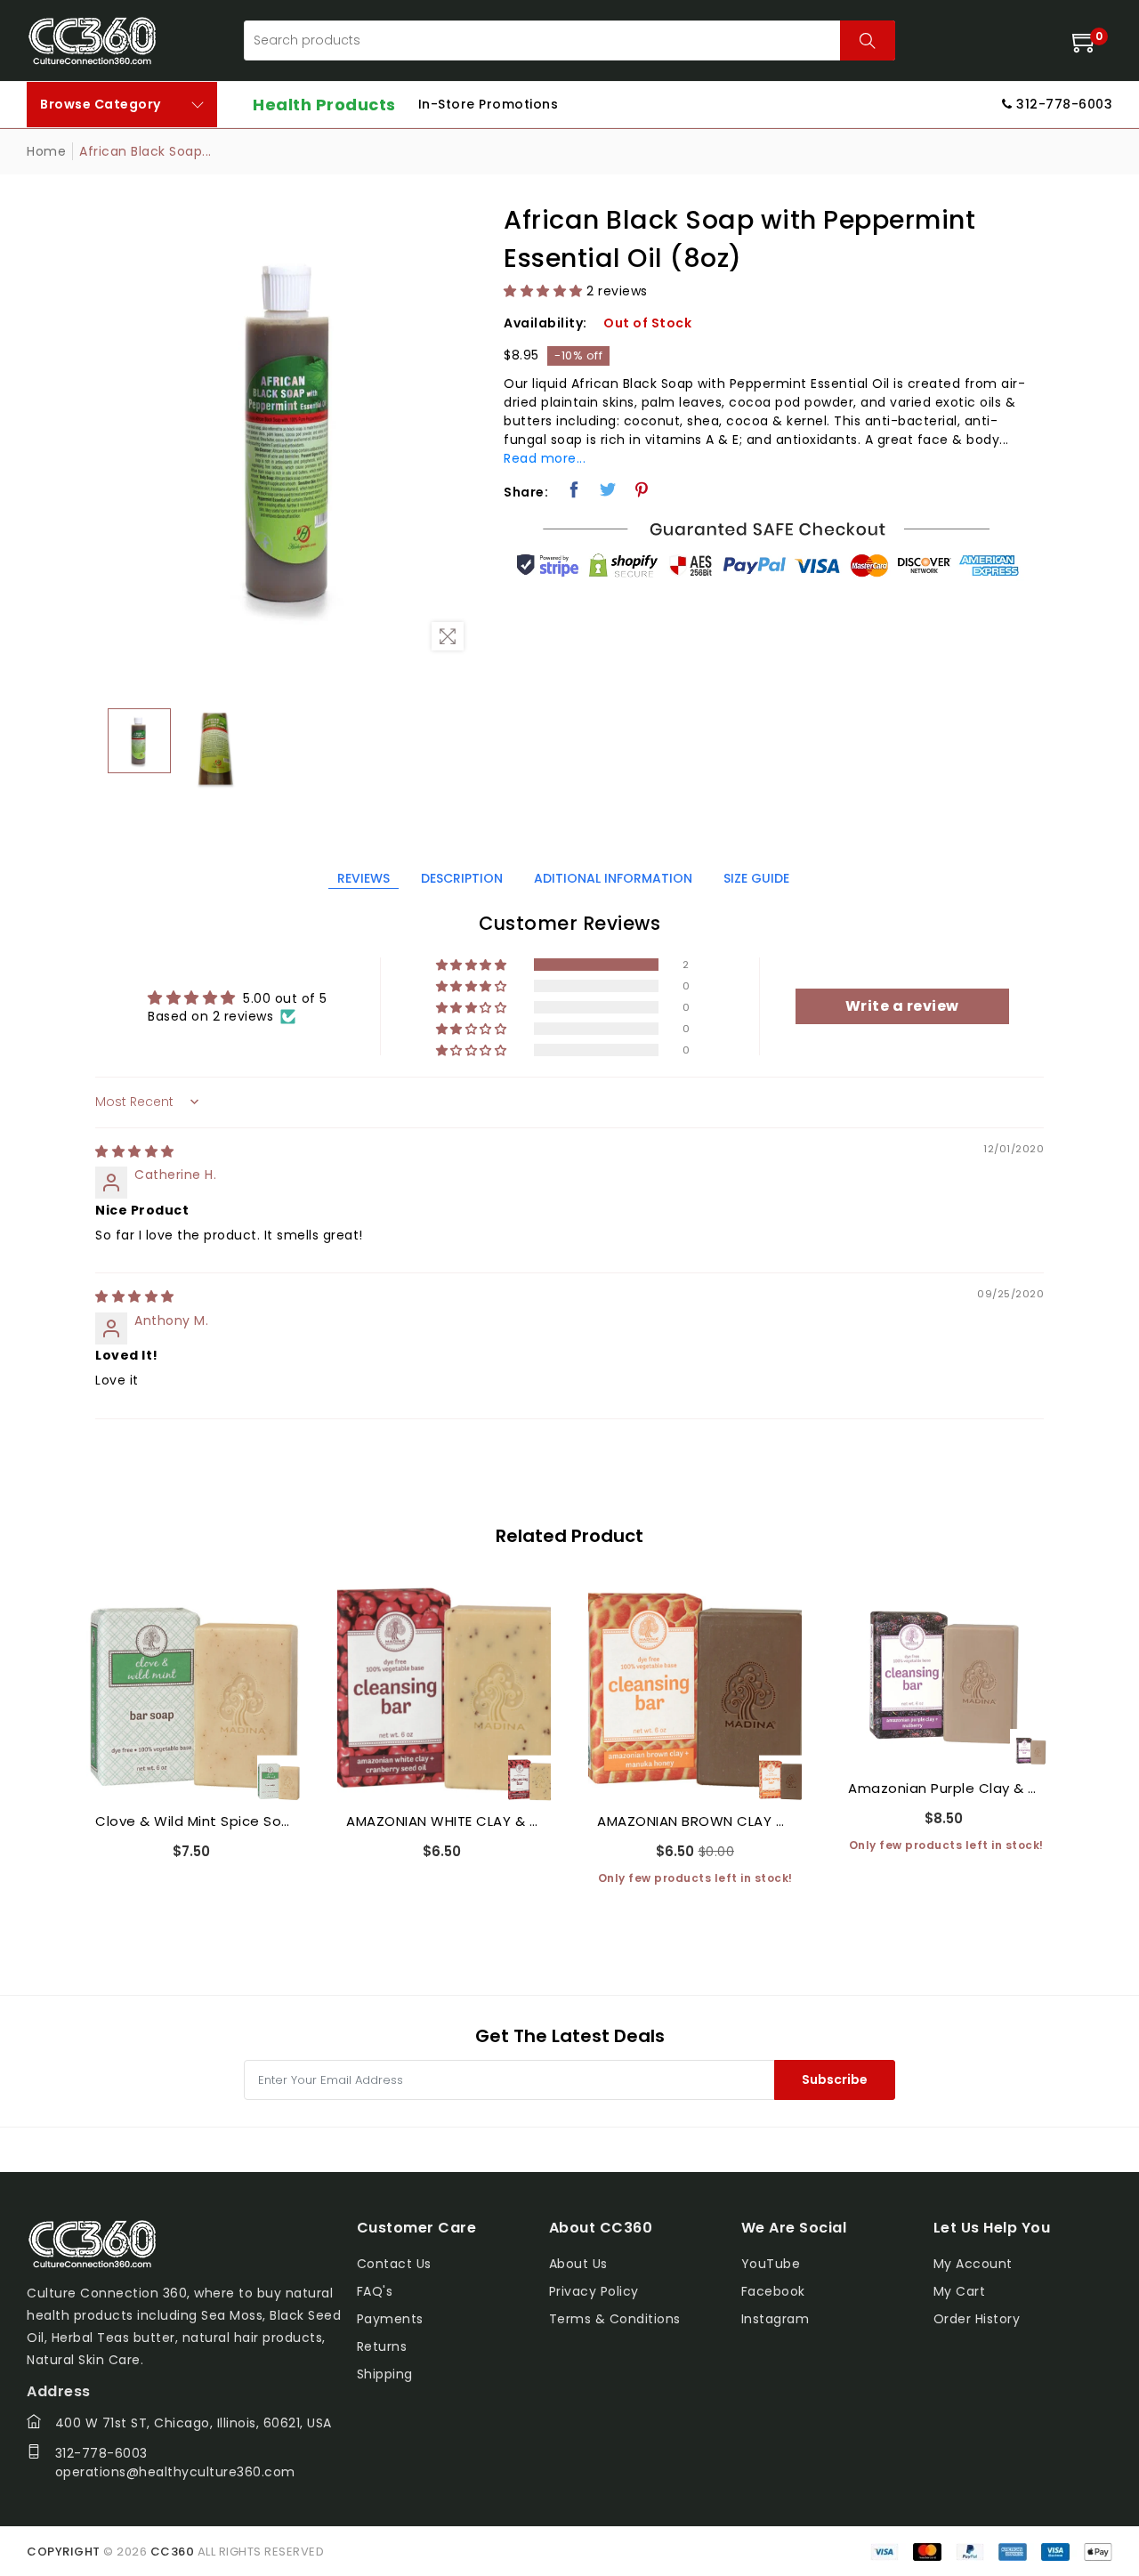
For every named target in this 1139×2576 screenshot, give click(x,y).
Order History (977, 2319)
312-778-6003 (101, 2453)
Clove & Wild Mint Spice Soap (193, 1821)
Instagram (775, 2319)
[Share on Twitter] (608, 489)
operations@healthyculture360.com (175, 2472)
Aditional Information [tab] (613, 878)
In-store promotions (489, 104)
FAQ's (375, 2291)
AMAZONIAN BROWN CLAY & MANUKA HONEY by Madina (695, 1821)
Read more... (545, 458)
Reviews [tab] (364, 878)
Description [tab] (462, 878)
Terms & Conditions (615, 2319)
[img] (135, 1151)
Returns (382, 2346)
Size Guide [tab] (756, 878)
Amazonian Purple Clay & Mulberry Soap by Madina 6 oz (946, 1788)
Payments (390, 2319)
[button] (543, 291)
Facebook (773, 2291)
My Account (973, 2264)
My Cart (960, 2291)
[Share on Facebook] (574, 489)
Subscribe (835, 2079)
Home (46, 151)
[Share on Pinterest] (642, 489)
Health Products (324, 105)
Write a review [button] (902, 1006)
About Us (578, 2264)
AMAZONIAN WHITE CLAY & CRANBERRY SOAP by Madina (444, 1821)
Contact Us (394, 2264)
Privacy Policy (594, 2291)
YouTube (771, 2264)
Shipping (385, 2374)
